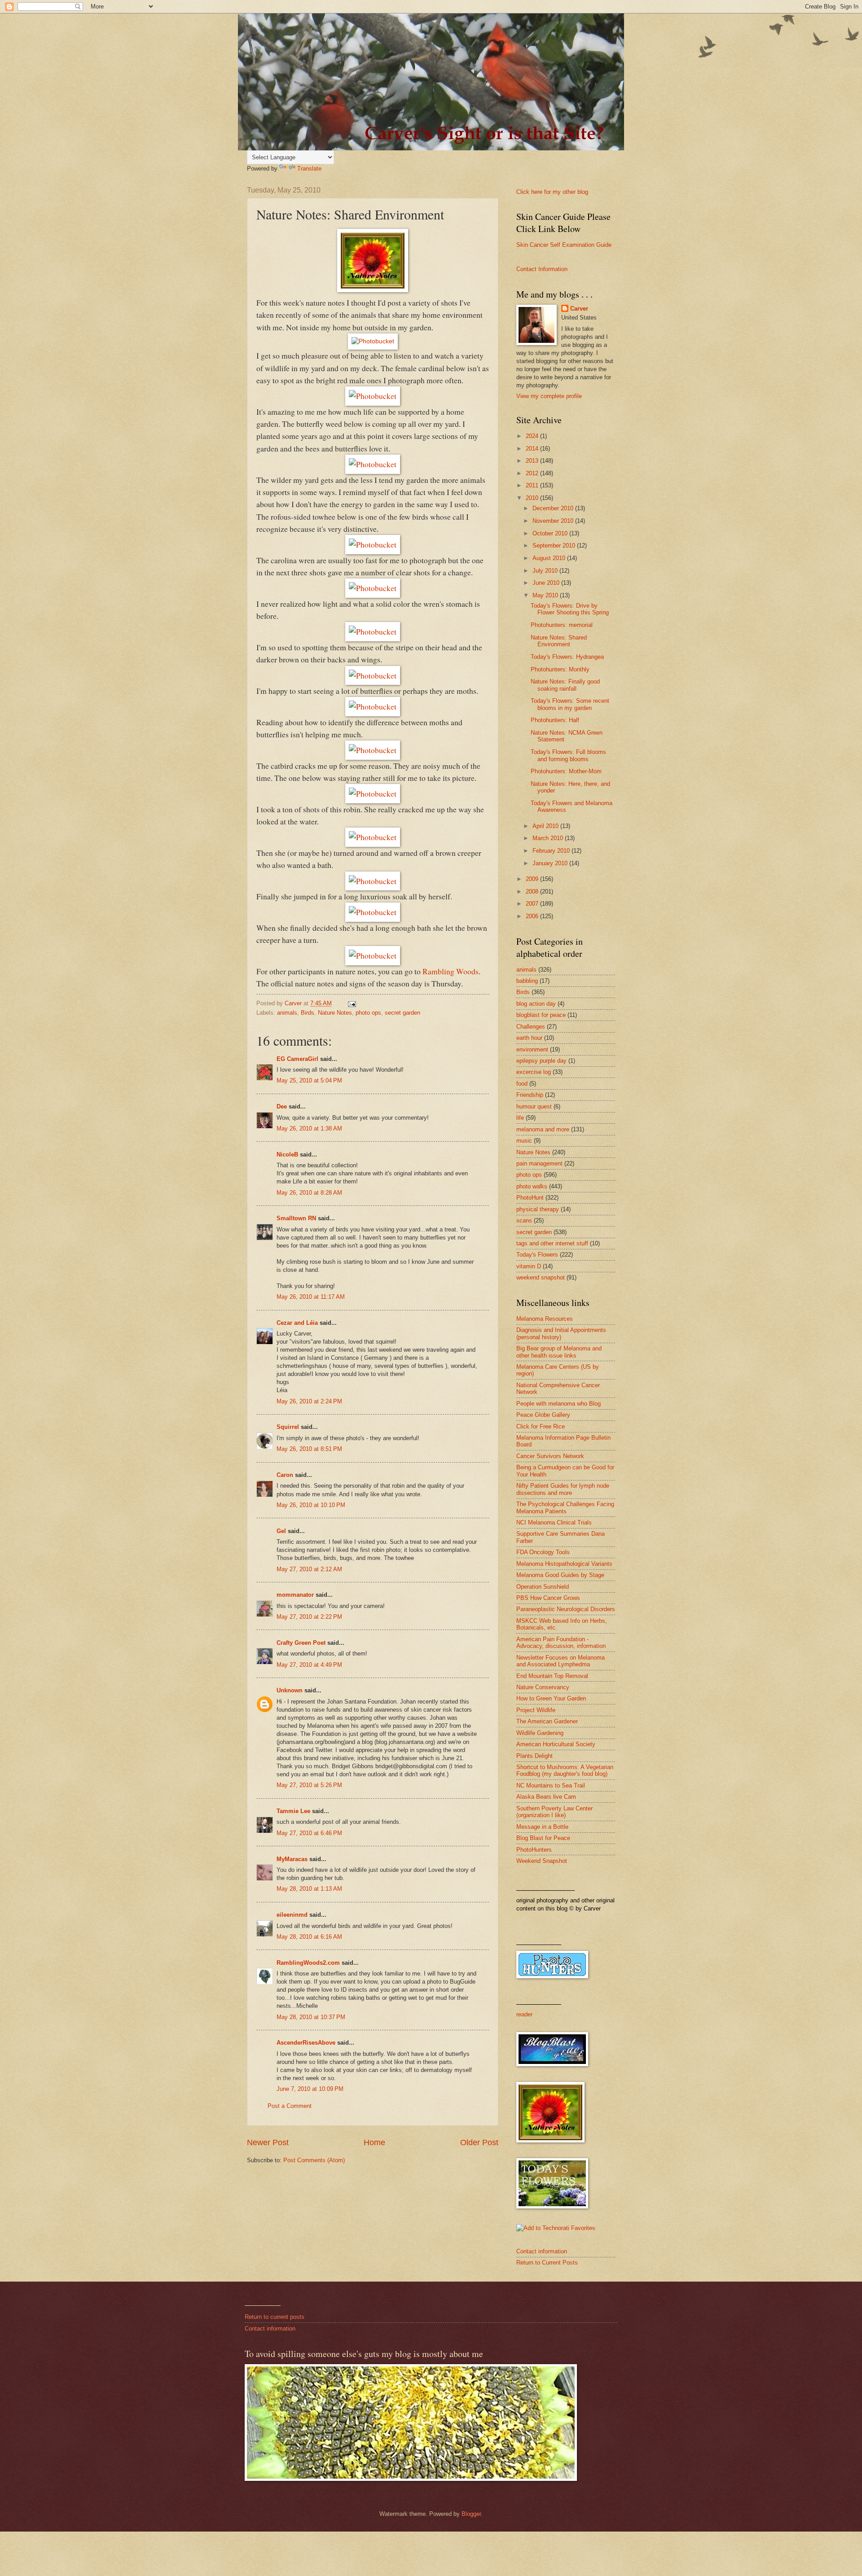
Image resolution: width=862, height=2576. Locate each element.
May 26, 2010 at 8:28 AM (309, 1193)
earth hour (529, 1038)
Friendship (530, 1095)
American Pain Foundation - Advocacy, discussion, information (561, 1643)
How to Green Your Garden (551, 1698)
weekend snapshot (541, 1277)
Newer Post (268, 2142)
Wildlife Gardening (540, 1733)
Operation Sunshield (543, 1587)
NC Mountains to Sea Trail (551, 1785)
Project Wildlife (536, 1710)
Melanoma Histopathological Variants (564, 1564)
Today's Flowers (537, 1255)
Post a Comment (290, 2106)
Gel (281, 1531)
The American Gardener (547, 1721)
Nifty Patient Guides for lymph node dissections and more (563, 1489)
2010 (533, 498)
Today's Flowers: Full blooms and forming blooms (568, 755)
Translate (309, 169)
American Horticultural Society (556, 1744)
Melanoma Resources (545, 1319)
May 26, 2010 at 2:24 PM (309, 1401)
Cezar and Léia (297, 1323)
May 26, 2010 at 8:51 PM (309, 1449)
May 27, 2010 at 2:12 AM (309, 1569)
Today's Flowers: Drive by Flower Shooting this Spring (570, 609)
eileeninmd (292, 1915)
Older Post (479, 2142)
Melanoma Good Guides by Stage (560, 1575)
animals (287, 1013)
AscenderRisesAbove (306, 2043)
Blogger (471, 2514)
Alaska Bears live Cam (546, 1797)
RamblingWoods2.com (308, 1963)
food (522, 1084)
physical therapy (538, 1209)
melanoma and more (543, 1129)
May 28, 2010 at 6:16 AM (309, 1937)
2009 (533, 879)
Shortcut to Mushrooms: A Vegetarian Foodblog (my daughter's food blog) (565, 1770)
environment (532, 1049)
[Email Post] (352, 1003)
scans (524, 1220)
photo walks (532, 1186)
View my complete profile (549, 396)
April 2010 (546, 826)
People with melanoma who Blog (559, 1404)
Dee (282, 1106)
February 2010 (552, 851)
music (524, 1141)
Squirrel (288, 1427)
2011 (533, 485)
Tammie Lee (293, 1811)
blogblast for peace (541, 1015)
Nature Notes (335, 1013)
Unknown (290, 1690)
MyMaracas (292, 1859)
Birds (308, 1013)
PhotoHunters (534, 1850)
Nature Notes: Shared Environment (559, 641)
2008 (533, 892)
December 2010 (554, 508)
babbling (527, 981)
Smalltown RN (296, 1218)
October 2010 (551, 533)
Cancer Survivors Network (550, 1456)
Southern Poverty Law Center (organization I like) (554, 1812)
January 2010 (551, 863)
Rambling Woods (451, 971)
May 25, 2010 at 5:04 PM (309, 1080)
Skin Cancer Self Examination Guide (564, 245)
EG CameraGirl (297, 1059)
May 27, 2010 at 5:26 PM (309, 1785)
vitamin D (529, 1266)
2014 (533, 449)
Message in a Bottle (542, 1827)
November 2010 (554, 521)
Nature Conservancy (543, 1687)
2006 (533, 916)
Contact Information (542, 269)
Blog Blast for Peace (543, 1838)
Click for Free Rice (541, 1426)
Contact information (542, 2251)
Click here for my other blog (552, 192)
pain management (539, 1163)
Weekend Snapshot (542, 1861)
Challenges (531, 1027)
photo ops (368, 1013)
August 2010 (550, 558)
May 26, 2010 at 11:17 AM (311, 1297)
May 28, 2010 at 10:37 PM (311, 2017)
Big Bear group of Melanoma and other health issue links (559, 1352)
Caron (285, 1475)
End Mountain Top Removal (552, 1676)
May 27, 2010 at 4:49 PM (309, 1665)
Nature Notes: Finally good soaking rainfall (565, 685)
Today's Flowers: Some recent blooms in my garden (570, 704)
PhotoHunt (530, 1198)
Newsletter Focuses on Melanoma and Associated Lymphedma (561, 1661)
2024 (533, 436)
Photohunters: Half (555, 720)
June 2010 (547, 583)
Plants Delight (534, 1756)
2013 (533, 461)
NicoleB (287, 1154)
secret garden (402, 1013)
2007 (533, 904)
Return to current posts (275, 2317)
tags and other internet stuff (552, 1243)
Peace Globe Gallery (543, 1415)
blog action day (536, 1004)
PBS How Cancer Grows (548, 1598)
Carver (579, 309)
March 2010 (549, 838)
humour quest (534, 1106)
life (520, 1118)
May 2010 (546, 595)
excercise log (534, 1072)
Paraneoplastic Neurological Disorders (566, 1609)
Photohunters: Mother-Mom (566, 771)
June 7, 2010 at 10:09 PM (310, 2089)
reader (524, 2014)
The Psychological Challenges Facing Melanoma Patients (565, 1507)
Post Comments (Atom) (314, 2160)
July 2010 (546, 571)
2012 (533, 473)
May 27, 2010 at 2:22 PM (309, 1617)
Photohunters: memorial (562, 625)
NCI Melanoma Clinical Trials (554, 1522)
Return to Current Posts (547, 2263)
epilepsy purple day (541, 1061)
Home (374, 2142)
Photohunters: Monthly (560, 669)
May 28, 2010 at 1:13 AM (309, 1889)
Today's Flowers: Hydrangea (567, 657)
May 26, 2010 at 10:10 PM (311, 1505)
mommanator (295, 1595)
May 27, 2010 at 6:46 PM (309, 1833)
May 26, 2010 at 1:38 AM (309, 1128)
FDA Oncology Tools (543, 1552)
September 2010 (555, 545)
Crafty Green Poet (301, 1643)
